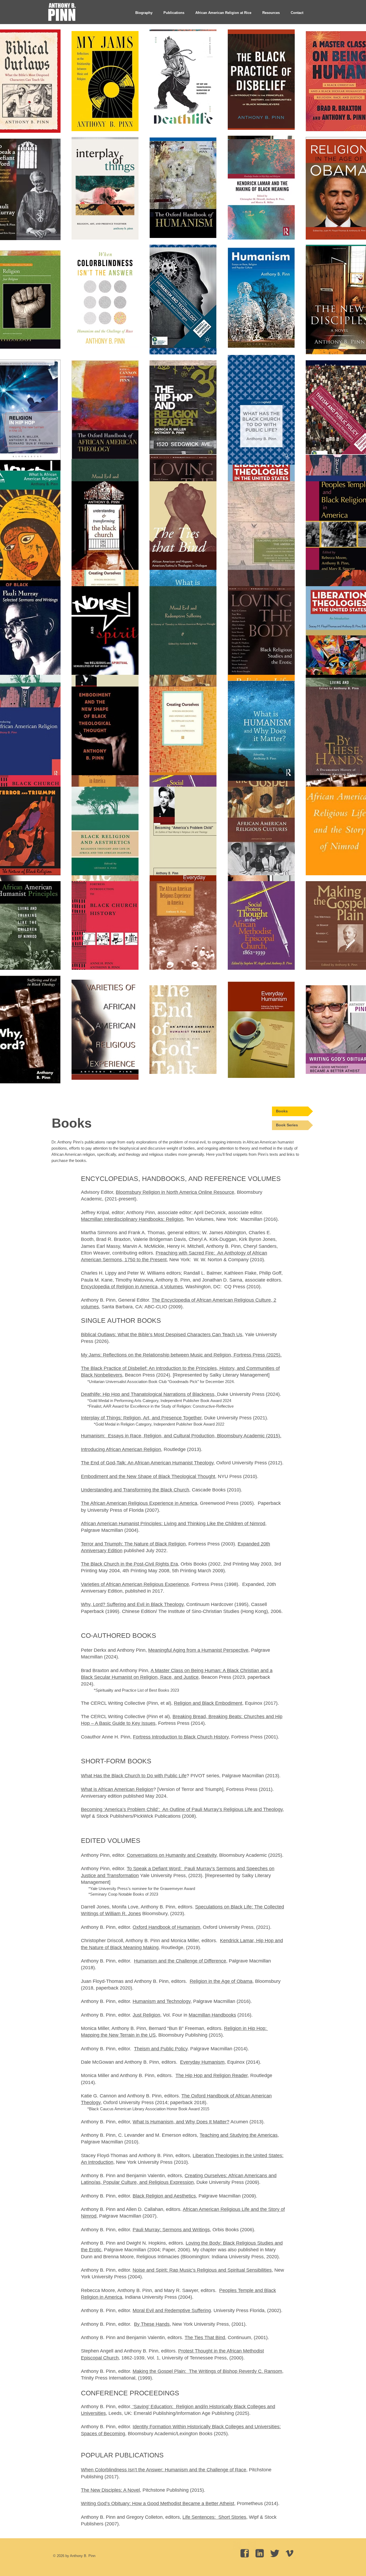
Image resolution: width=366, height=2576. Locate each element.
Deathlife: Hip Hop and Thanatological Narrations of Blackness (148, 1394)
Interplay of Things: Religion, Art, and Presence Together (141, 1418)
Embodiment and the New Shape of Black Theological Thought (148, 1476)
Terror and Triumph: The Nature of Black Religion (133, 1544)
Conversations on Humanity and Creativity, (172, 1855)
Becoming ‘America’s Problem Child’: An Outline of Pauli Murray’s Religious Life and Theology (182, 1809)
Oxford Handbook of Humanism (166, 1927)
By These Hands (152, 2324)
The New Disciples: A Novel (110, 2490)
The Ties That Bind (205, 2338)
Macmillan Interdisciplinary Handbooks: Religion (132, 1219)
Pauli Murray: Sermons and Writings (171, 2230)
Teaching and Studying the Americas (239, 2135)
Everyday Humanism (202, 2062)
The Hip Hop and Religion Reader (212, 2075)
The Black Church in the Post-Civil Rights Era (129, 1564)
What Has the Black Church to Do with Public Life (134, 1776)
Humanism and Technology (162, 2001)
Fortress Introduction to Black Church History (181, 1737)
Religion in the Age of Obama (221, 1981)
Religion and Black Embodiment (208, 1703)
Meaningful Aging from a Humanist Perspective (198, 1650)
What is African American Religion (117, 1789)
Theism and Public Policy (161, 2049)
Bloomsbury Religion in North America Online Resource (175, 1192)
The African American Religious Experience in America (139, 1503)
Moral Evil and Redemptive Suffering (172, 2310)
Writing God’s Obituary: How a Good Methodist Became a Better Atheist (158, 2503)
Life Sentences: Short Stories (214, 2517)
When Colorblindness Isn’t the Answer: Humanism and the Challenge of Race (164, 2470)
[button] (174, 13)
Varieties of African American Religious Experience (135, 1584)
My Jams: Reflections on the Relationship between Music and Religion (156, 1355)
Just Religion (146, 2015)
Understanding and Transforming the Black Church (135, 1490)
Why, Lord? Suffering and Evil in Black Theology (132, 1604)
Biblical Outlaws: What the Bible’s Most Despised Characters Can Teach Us (162, 1335)
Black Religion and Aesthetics (164, 2196)
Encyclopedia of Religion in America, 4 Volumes (132, 1287)
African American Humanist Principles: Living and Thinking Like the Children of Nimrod (173, 1524)
